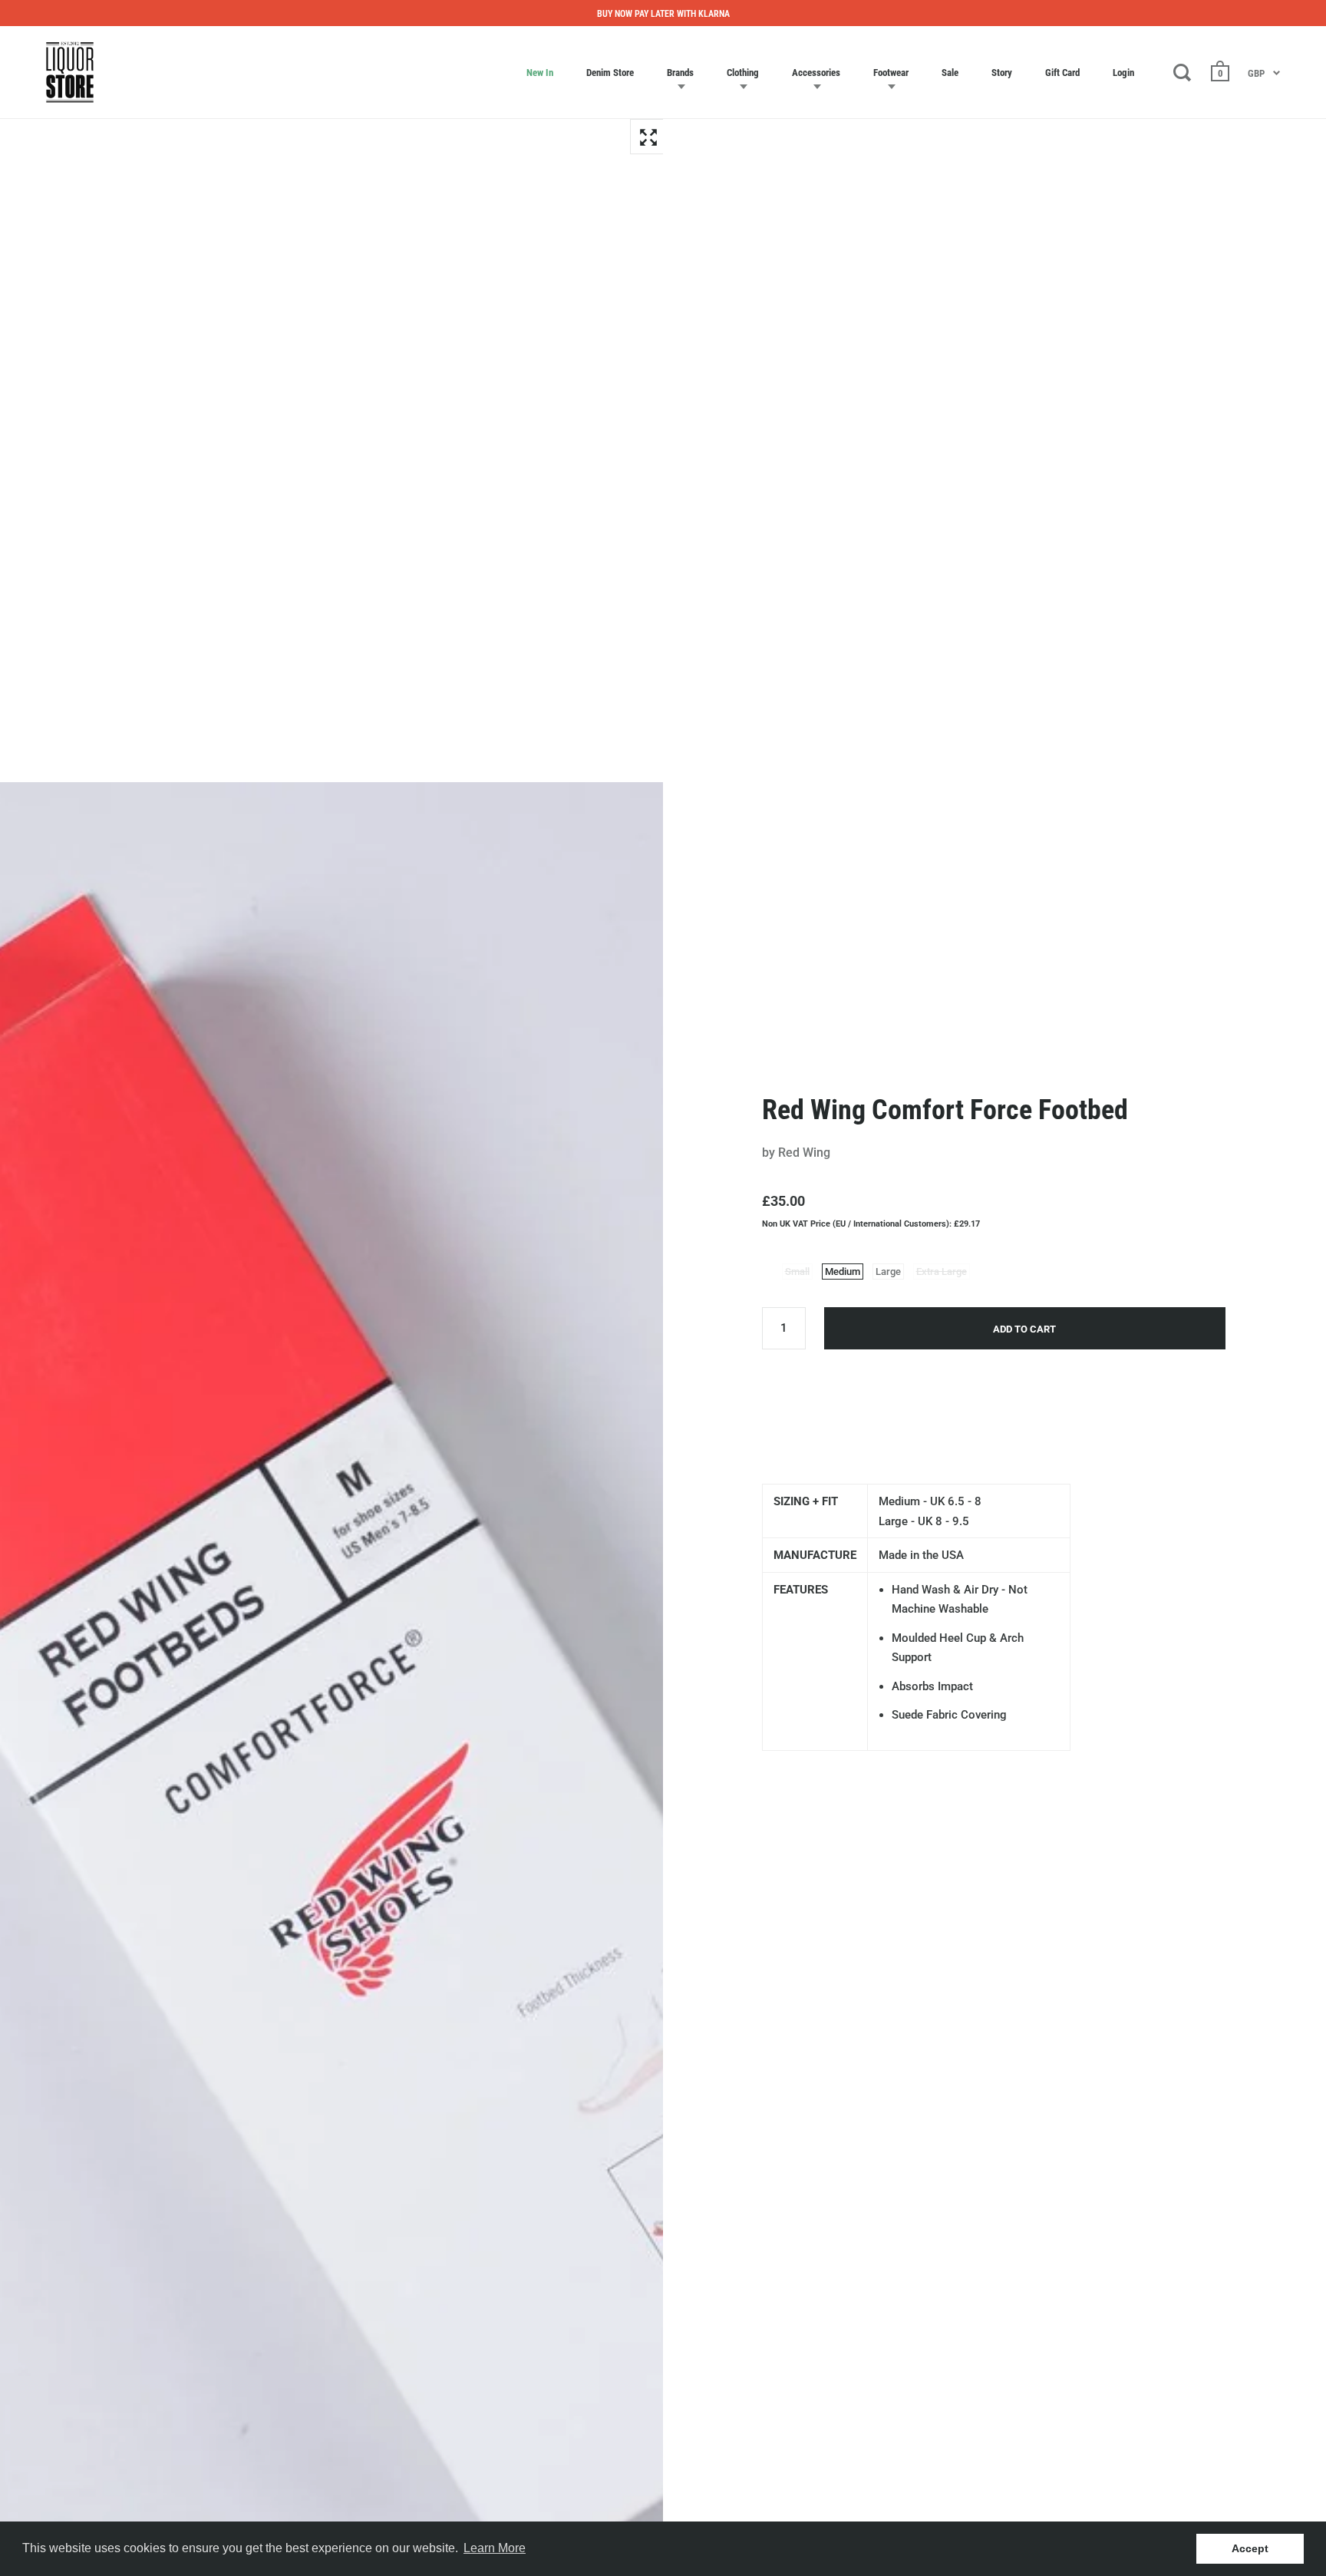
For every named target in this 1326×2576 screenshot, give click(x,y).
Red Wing (804, 1153)
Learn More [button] (495, 2548)
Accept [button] (1250, 2548)
